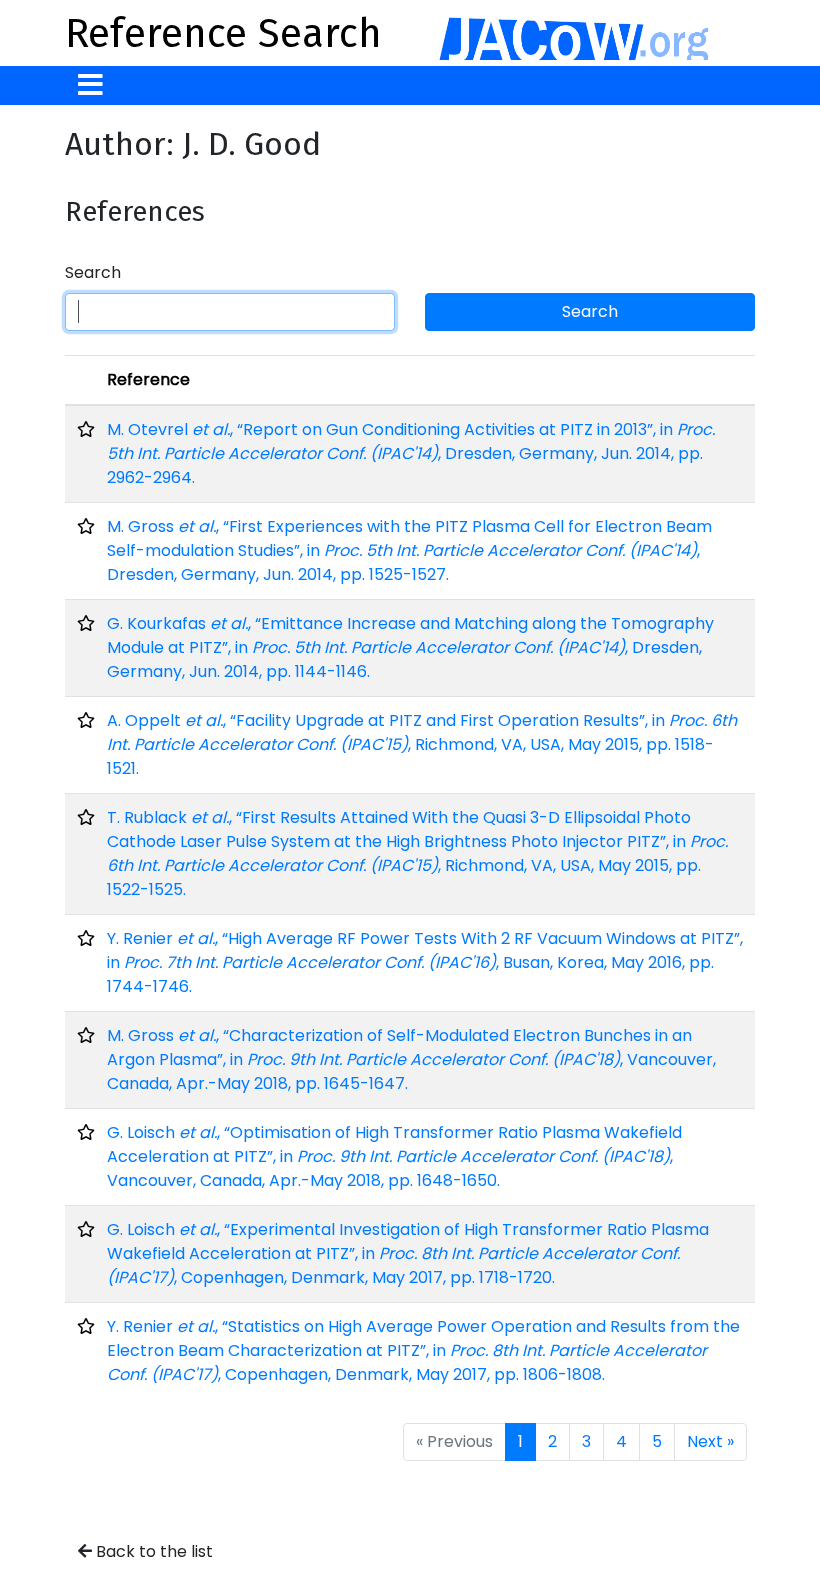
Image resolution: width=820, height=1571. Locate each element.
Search (93, 272)
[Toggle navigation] (90, 85)
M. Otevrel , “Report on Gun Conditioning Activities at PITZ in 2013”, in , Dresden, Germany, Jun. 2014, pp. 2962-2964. (411, 453)
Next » (710, 1441)
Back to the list (152, 1551)
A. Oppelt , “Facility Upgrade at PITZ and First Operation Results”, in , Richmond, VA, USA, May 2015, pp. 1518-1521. (422, 744)
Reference (148, 379)
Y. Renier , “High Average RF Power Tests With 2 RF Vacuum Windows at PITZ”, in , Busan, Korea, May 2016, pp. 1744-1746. (425, 962)
